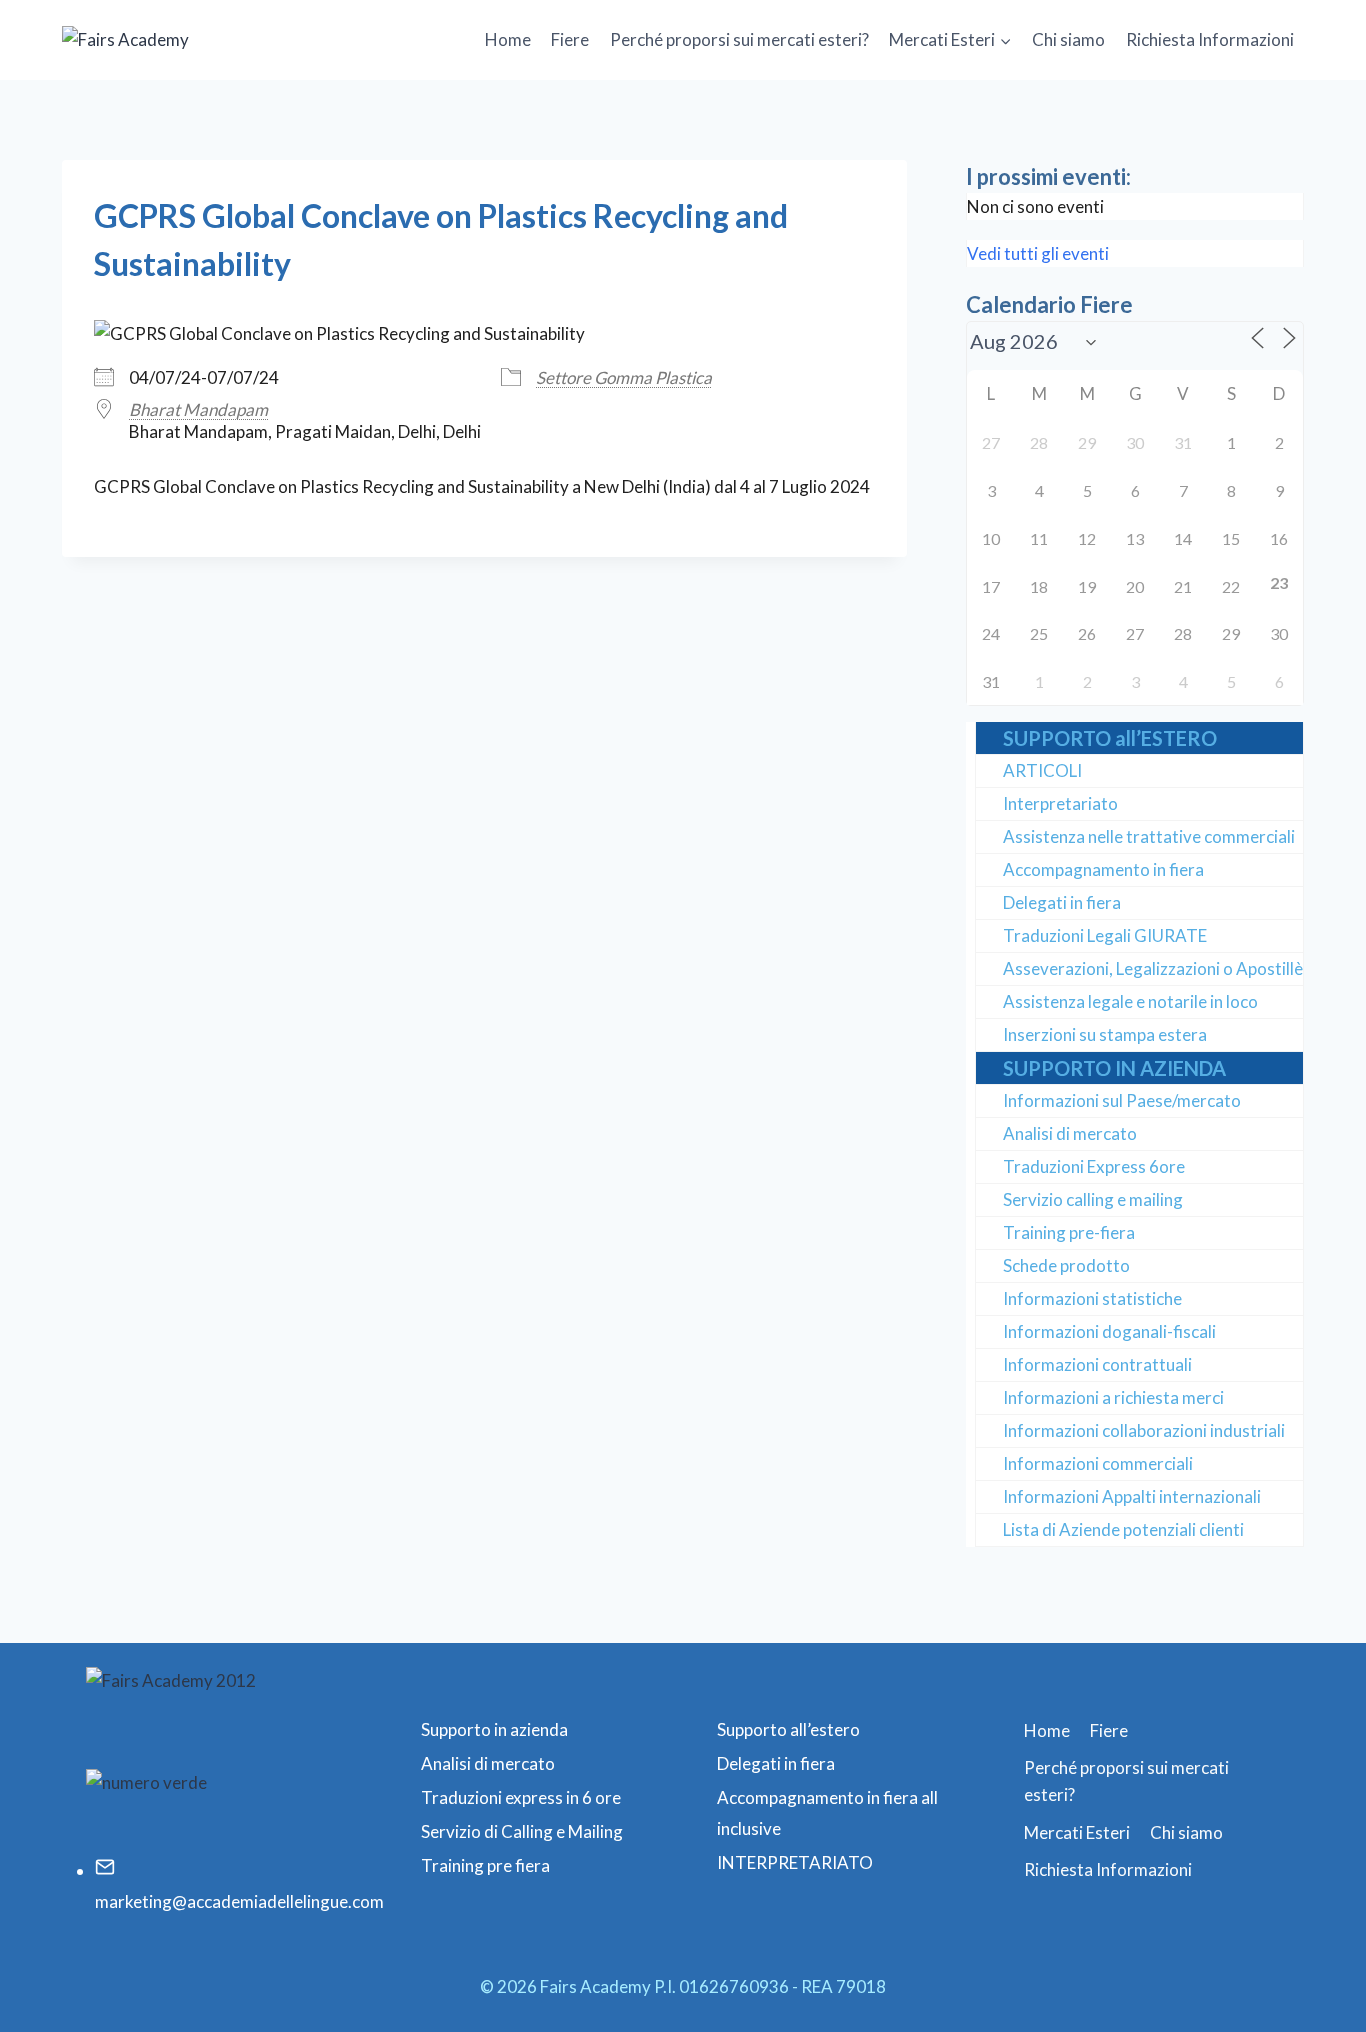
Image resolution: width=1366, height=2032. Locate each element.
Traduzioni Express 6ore (1094, 1166)
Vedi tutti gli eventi (1038, 253)
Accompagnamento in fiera (1103, 869)
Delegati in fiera (1062, 902)
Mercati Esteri (1077, 1832)
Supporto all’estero (788, 1729)
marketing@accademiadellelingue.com (239, 1901)
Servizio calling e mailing (1093, 1199)
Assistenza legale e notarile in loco (1130, 1001)
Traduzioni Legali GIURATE (1105, 935)
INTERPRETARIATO (795, 1862)
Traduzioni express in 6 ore (521, 1797)
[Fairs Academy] (162, 39)
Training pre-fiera (1069, 1232)
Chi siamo (1068, 39)
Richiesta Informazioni (1210, 39)
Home (508, 39)
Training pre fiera (485, 1865)
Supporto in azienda (494, 1729)
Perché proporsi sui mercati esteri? (739, 39)
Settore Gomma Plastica (624, 377)
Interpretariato (1060, 803)
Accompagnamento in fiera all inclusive (827, 1813)
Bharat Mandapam (198, 409)
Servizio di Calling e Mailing (522, 1831)
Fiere (570, 39)
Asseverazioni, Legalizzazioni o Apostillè (1153, 968)
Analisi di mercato (1070, 1133)
